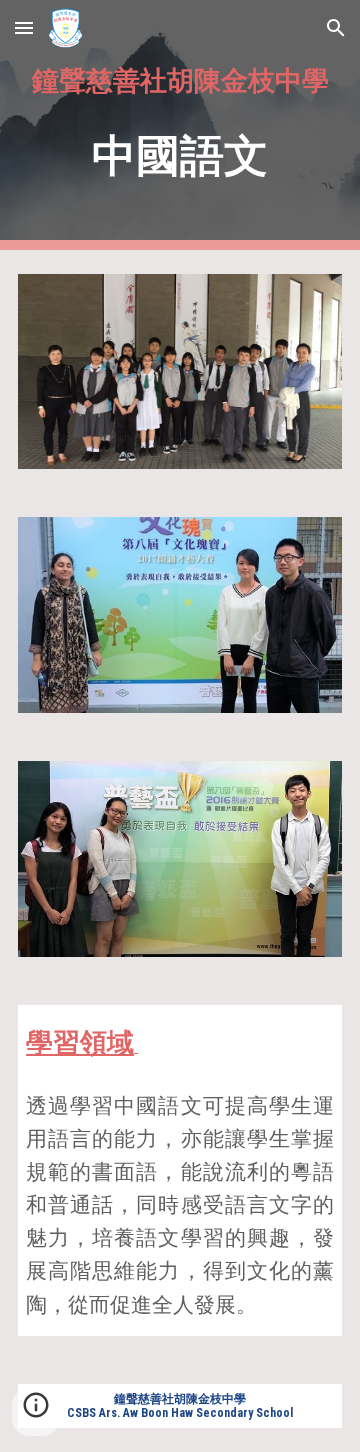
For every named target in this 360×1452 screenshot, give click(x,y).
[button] (24, 27)
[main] (180, 125)
